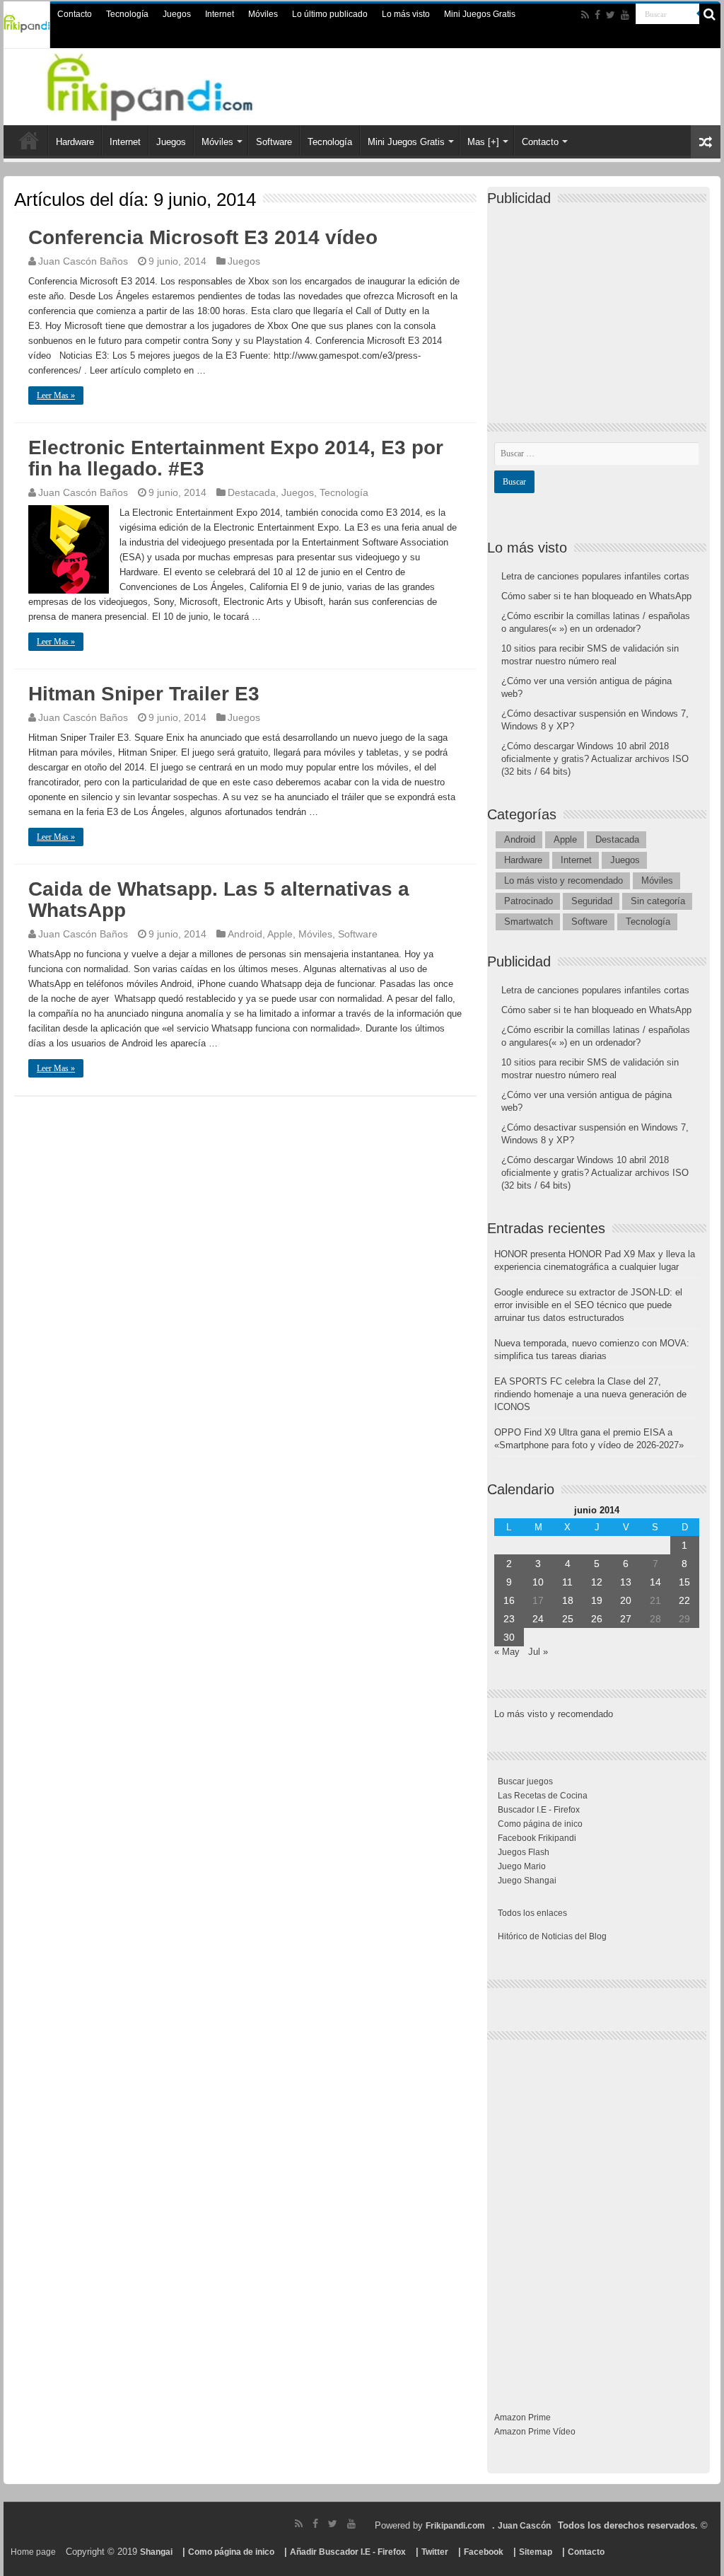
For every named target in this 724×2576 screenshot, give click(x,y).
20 (626, 1600)
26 (597, 1619)
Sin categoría (658, 901)
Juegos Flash (524, 1852)
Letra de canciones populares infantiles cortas (595, 576)
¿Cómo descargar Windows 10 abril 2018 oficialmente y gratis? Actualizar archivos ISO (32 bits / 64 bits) (595, 759)
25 (568, 1619)
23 (509, 1619)
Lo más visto (406, 14)
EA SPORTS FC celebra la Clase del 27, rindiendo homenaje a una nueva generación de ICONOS (590, 1394)
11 (567, 1582)
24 (538, 1619)
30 (509, 1637)
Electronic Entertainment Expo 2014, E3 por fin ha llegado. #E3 (236, 458)
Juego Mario (522, 1866)
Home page (33, 2552)
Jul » (538, 1652)
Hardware (75, 142)
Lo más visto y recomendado (564, 880)
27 (626, 1619)
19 (597, 1600)
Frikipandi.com (455, 2526)
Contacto (75, 14)
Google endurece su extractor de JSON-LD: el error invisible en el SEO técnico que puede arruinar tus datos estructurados (588, 1305)
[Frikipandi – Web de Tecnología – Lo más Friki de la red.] (168, 84)
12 (597, 1582)
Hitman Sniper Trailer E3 (144, 694)
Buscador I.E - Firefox (539, 1810)
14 (655, 1582)
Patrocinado (529, 901)
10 (538, 1582)
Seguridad (592, 901)
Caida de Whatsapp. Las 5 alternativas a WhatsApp (219, 900)
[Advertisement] (600, 302)
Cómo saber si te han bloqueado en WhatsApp (596, 596)
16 (509, 1600)
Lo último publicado (330, 14)
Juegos (177, 14)
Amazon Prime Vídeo (535, 2432)
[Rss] (585, 15)
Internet (220, 14)
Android (245, 934)
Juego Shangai (527, 1881)
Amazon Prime (522, 2418)
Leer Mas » (56, 395)
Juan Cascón (524, 2526)
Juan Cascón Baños (83, 261)
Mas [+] (483, 142)
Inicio (29, 140)
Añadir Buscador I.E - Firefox (348, 2552)
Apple (280, 934)
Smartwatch (529, 922)
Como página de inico (540, 1824)
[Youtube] (625, 15)
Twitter (435, 2552)
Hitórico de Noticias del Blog (552, 1936)
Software (274, 142)
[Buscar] (710, 14)
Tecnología (127, 14)
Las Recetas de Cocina (543, 1796)
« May (507, 1652)
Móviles (263, 14)
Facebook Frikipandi (537, 1838)
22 (684, 1600)
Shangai (156, 2552)
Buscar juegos (525, 1781)
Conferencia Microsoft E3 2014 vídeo (203, 237)
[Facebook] (597, 15)
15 (684, 1582)
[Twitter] (611, 15)
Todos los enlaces (532, 1913)
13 (626, 1582)
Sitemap (536, 2552)
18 (568, 1600)
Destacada (252, 492)
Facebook (484, 2552)
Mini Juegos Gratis (480, 14)
